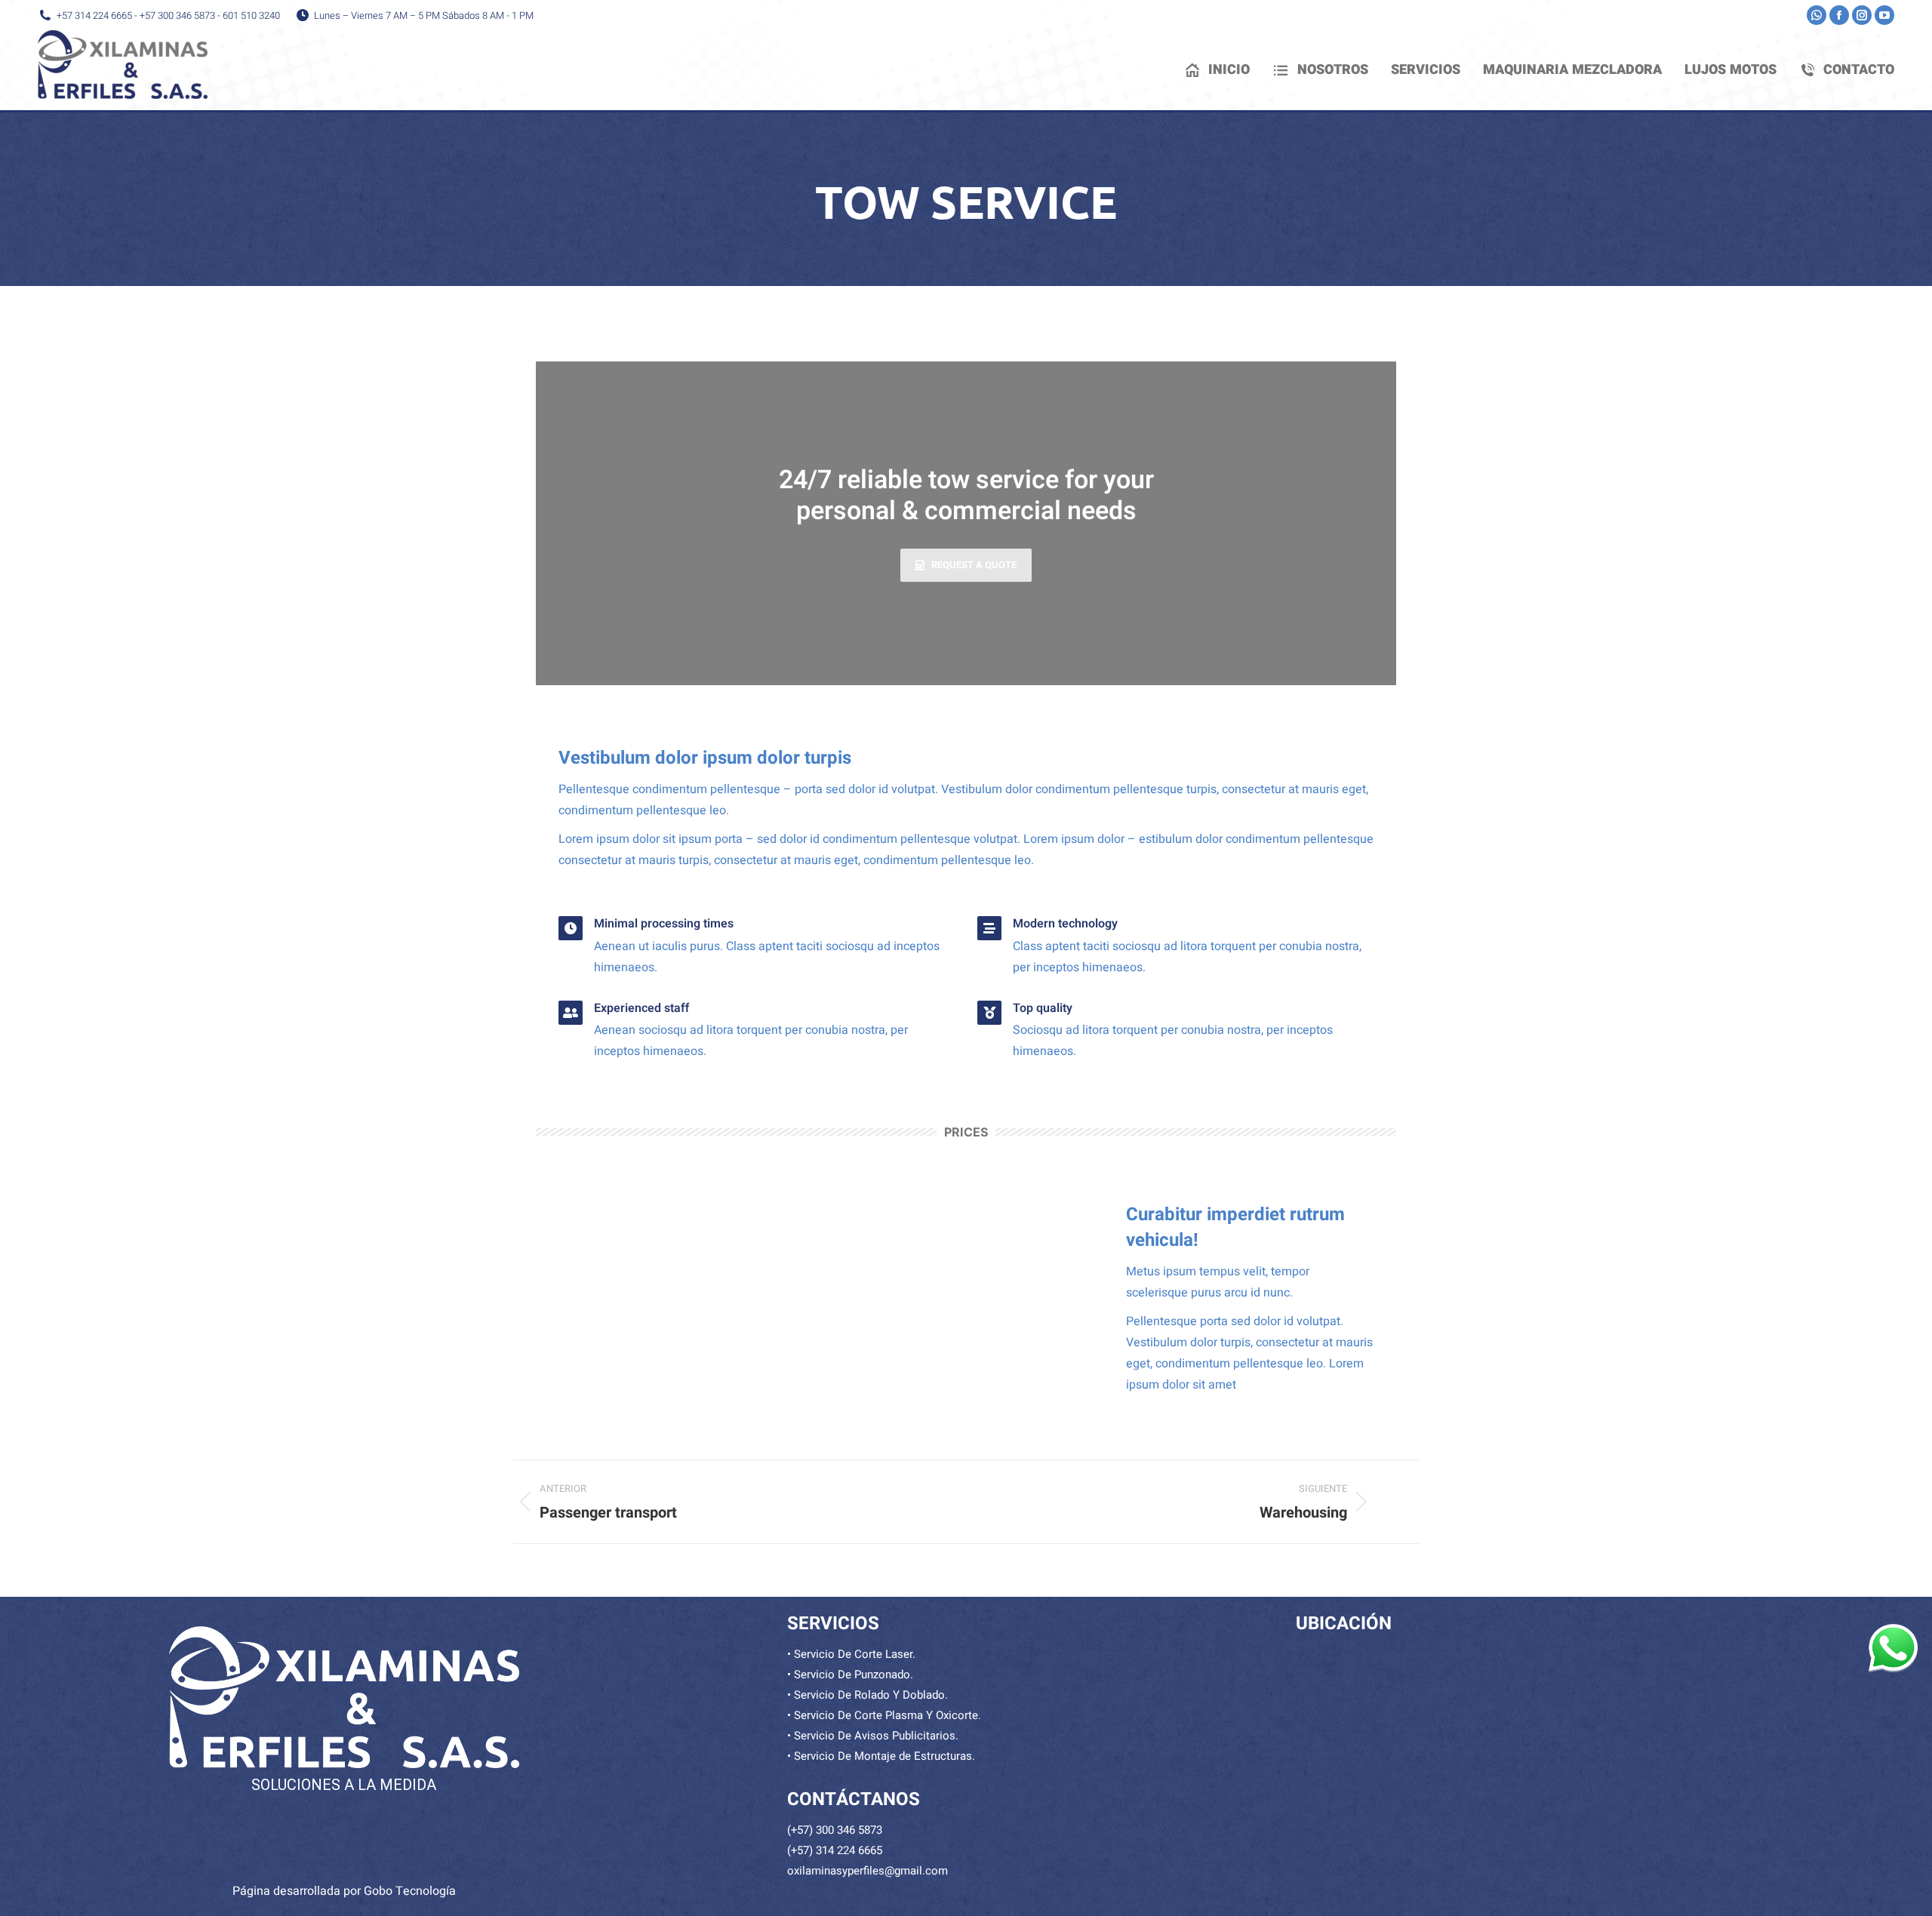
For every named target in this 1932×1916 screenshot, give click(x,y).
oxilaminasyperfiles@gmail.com (868, 1871)
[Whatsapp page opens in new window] (1817, 15)
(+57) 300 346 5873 (835, 1830)
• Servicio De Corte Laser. (851, 1654)
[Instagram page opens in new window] (1862, 15)
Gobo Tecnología (410, 1891)
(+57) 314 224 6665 (835, 1850)
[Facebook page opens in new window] (1839, 15)
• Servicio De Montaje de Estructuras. (881, 1756)
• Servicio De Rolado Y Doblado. (868, 1695)
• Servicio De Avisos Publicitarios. (873, 1736)
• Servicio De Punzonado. (850, 1675)
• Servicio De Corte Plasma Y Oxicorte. (884, 1715)
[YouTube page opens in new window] (1884, 15)
